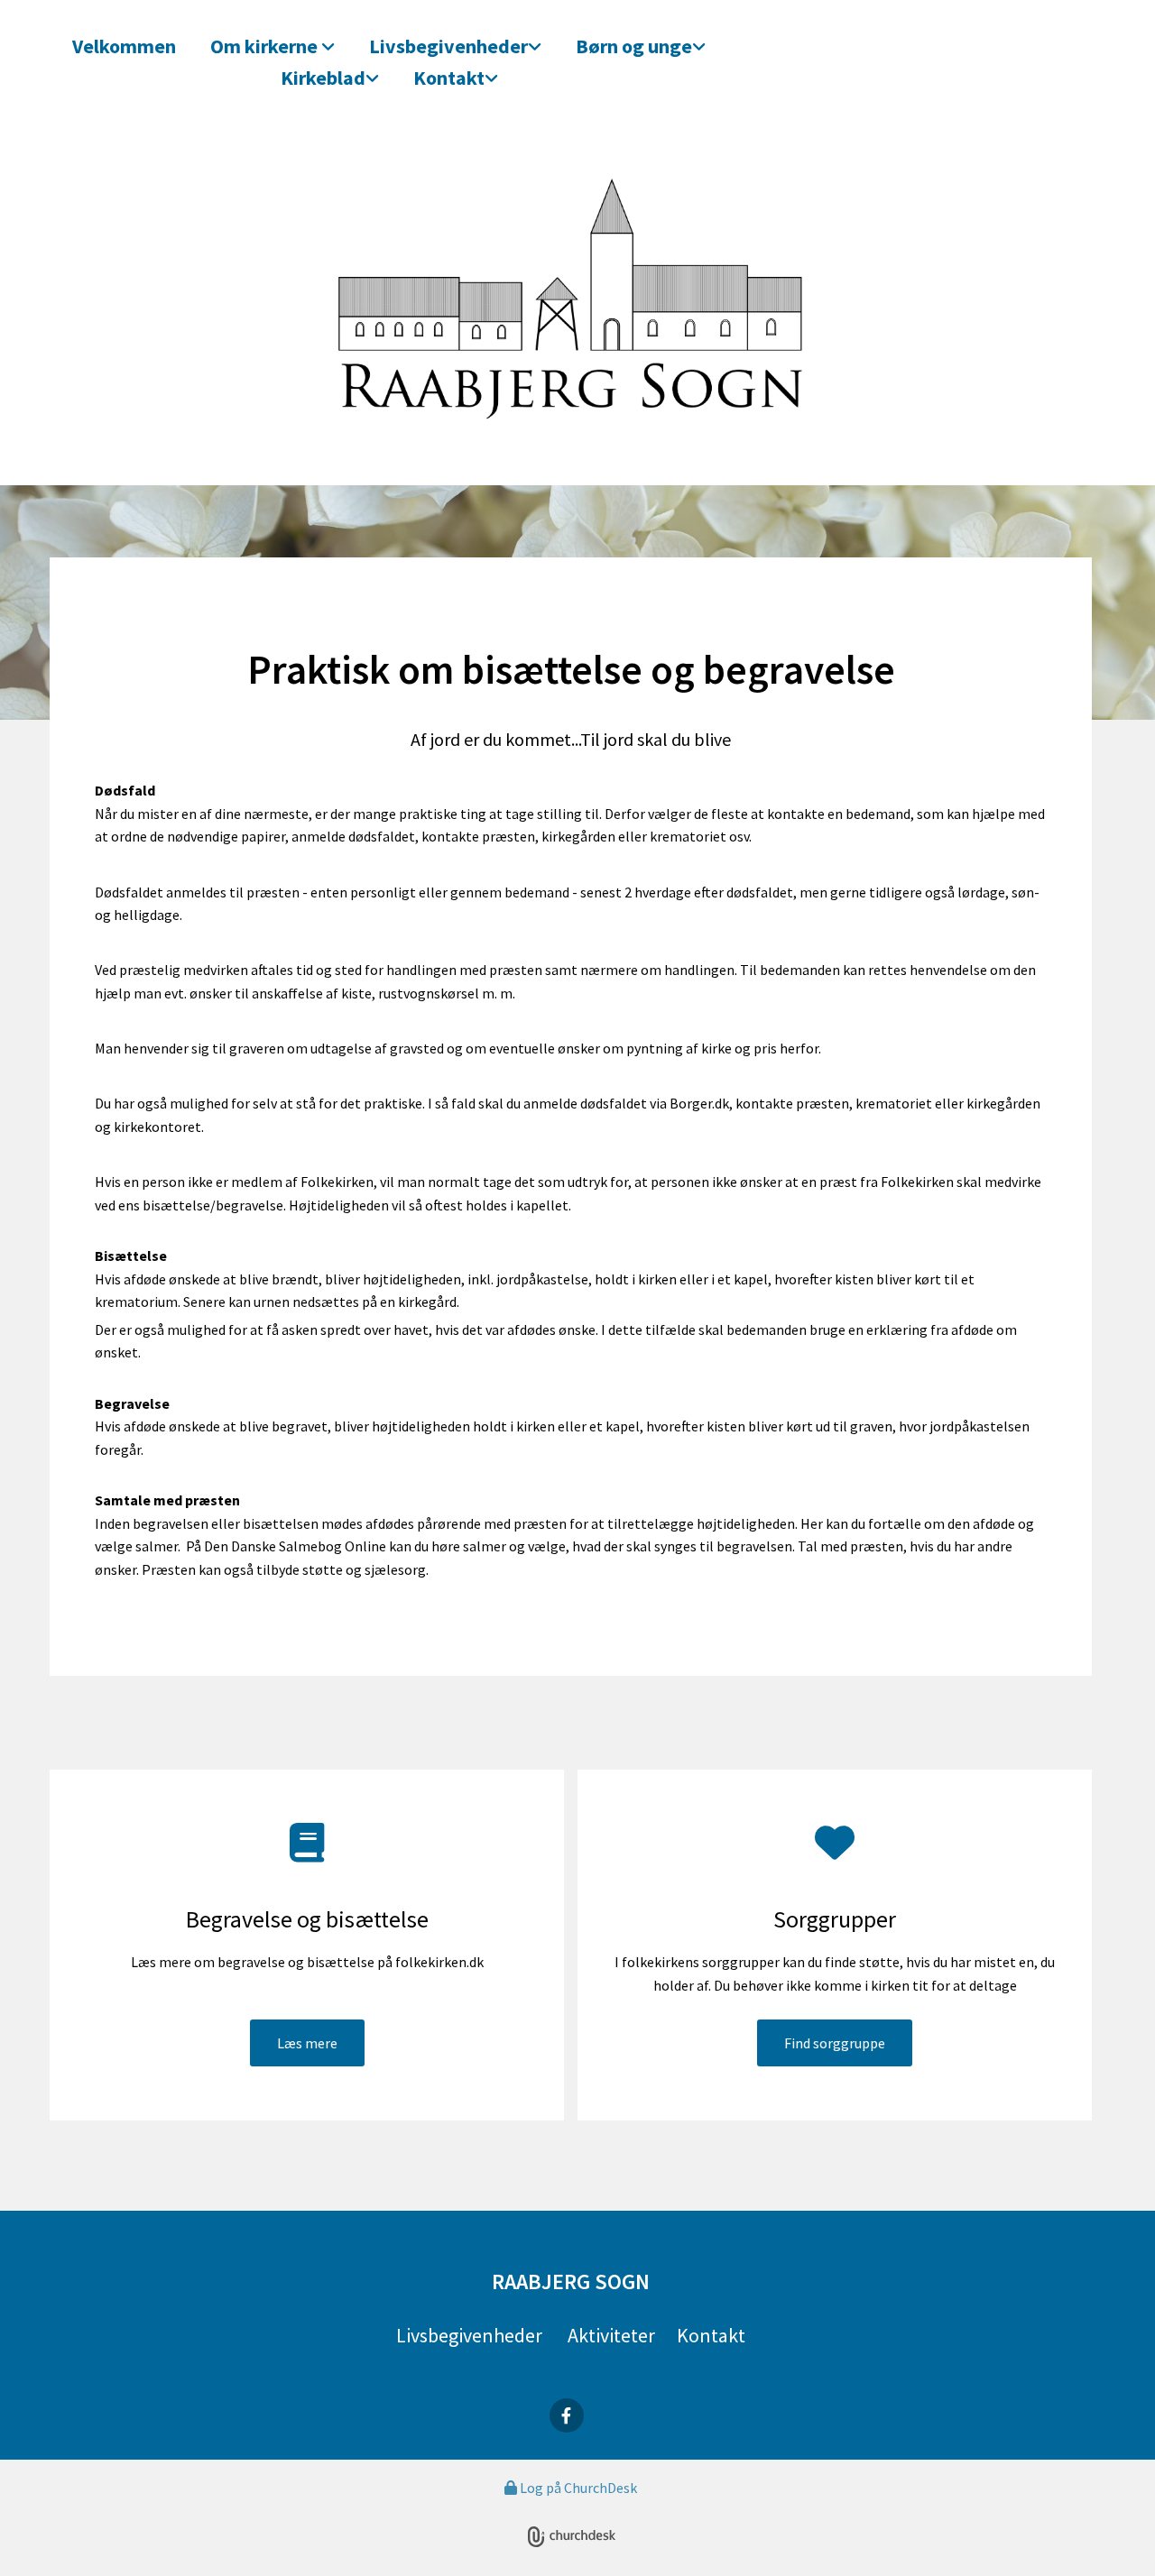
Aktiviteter (611, 2335)
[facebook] (567, 2415)
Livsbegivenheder (448, 46)
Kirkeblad (323, 78)
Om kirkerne (266, 46)
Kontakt (449, 78)
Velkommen (124, 46)
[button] (307, 2043)
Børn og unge (634, 46)
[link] (279, 45)
